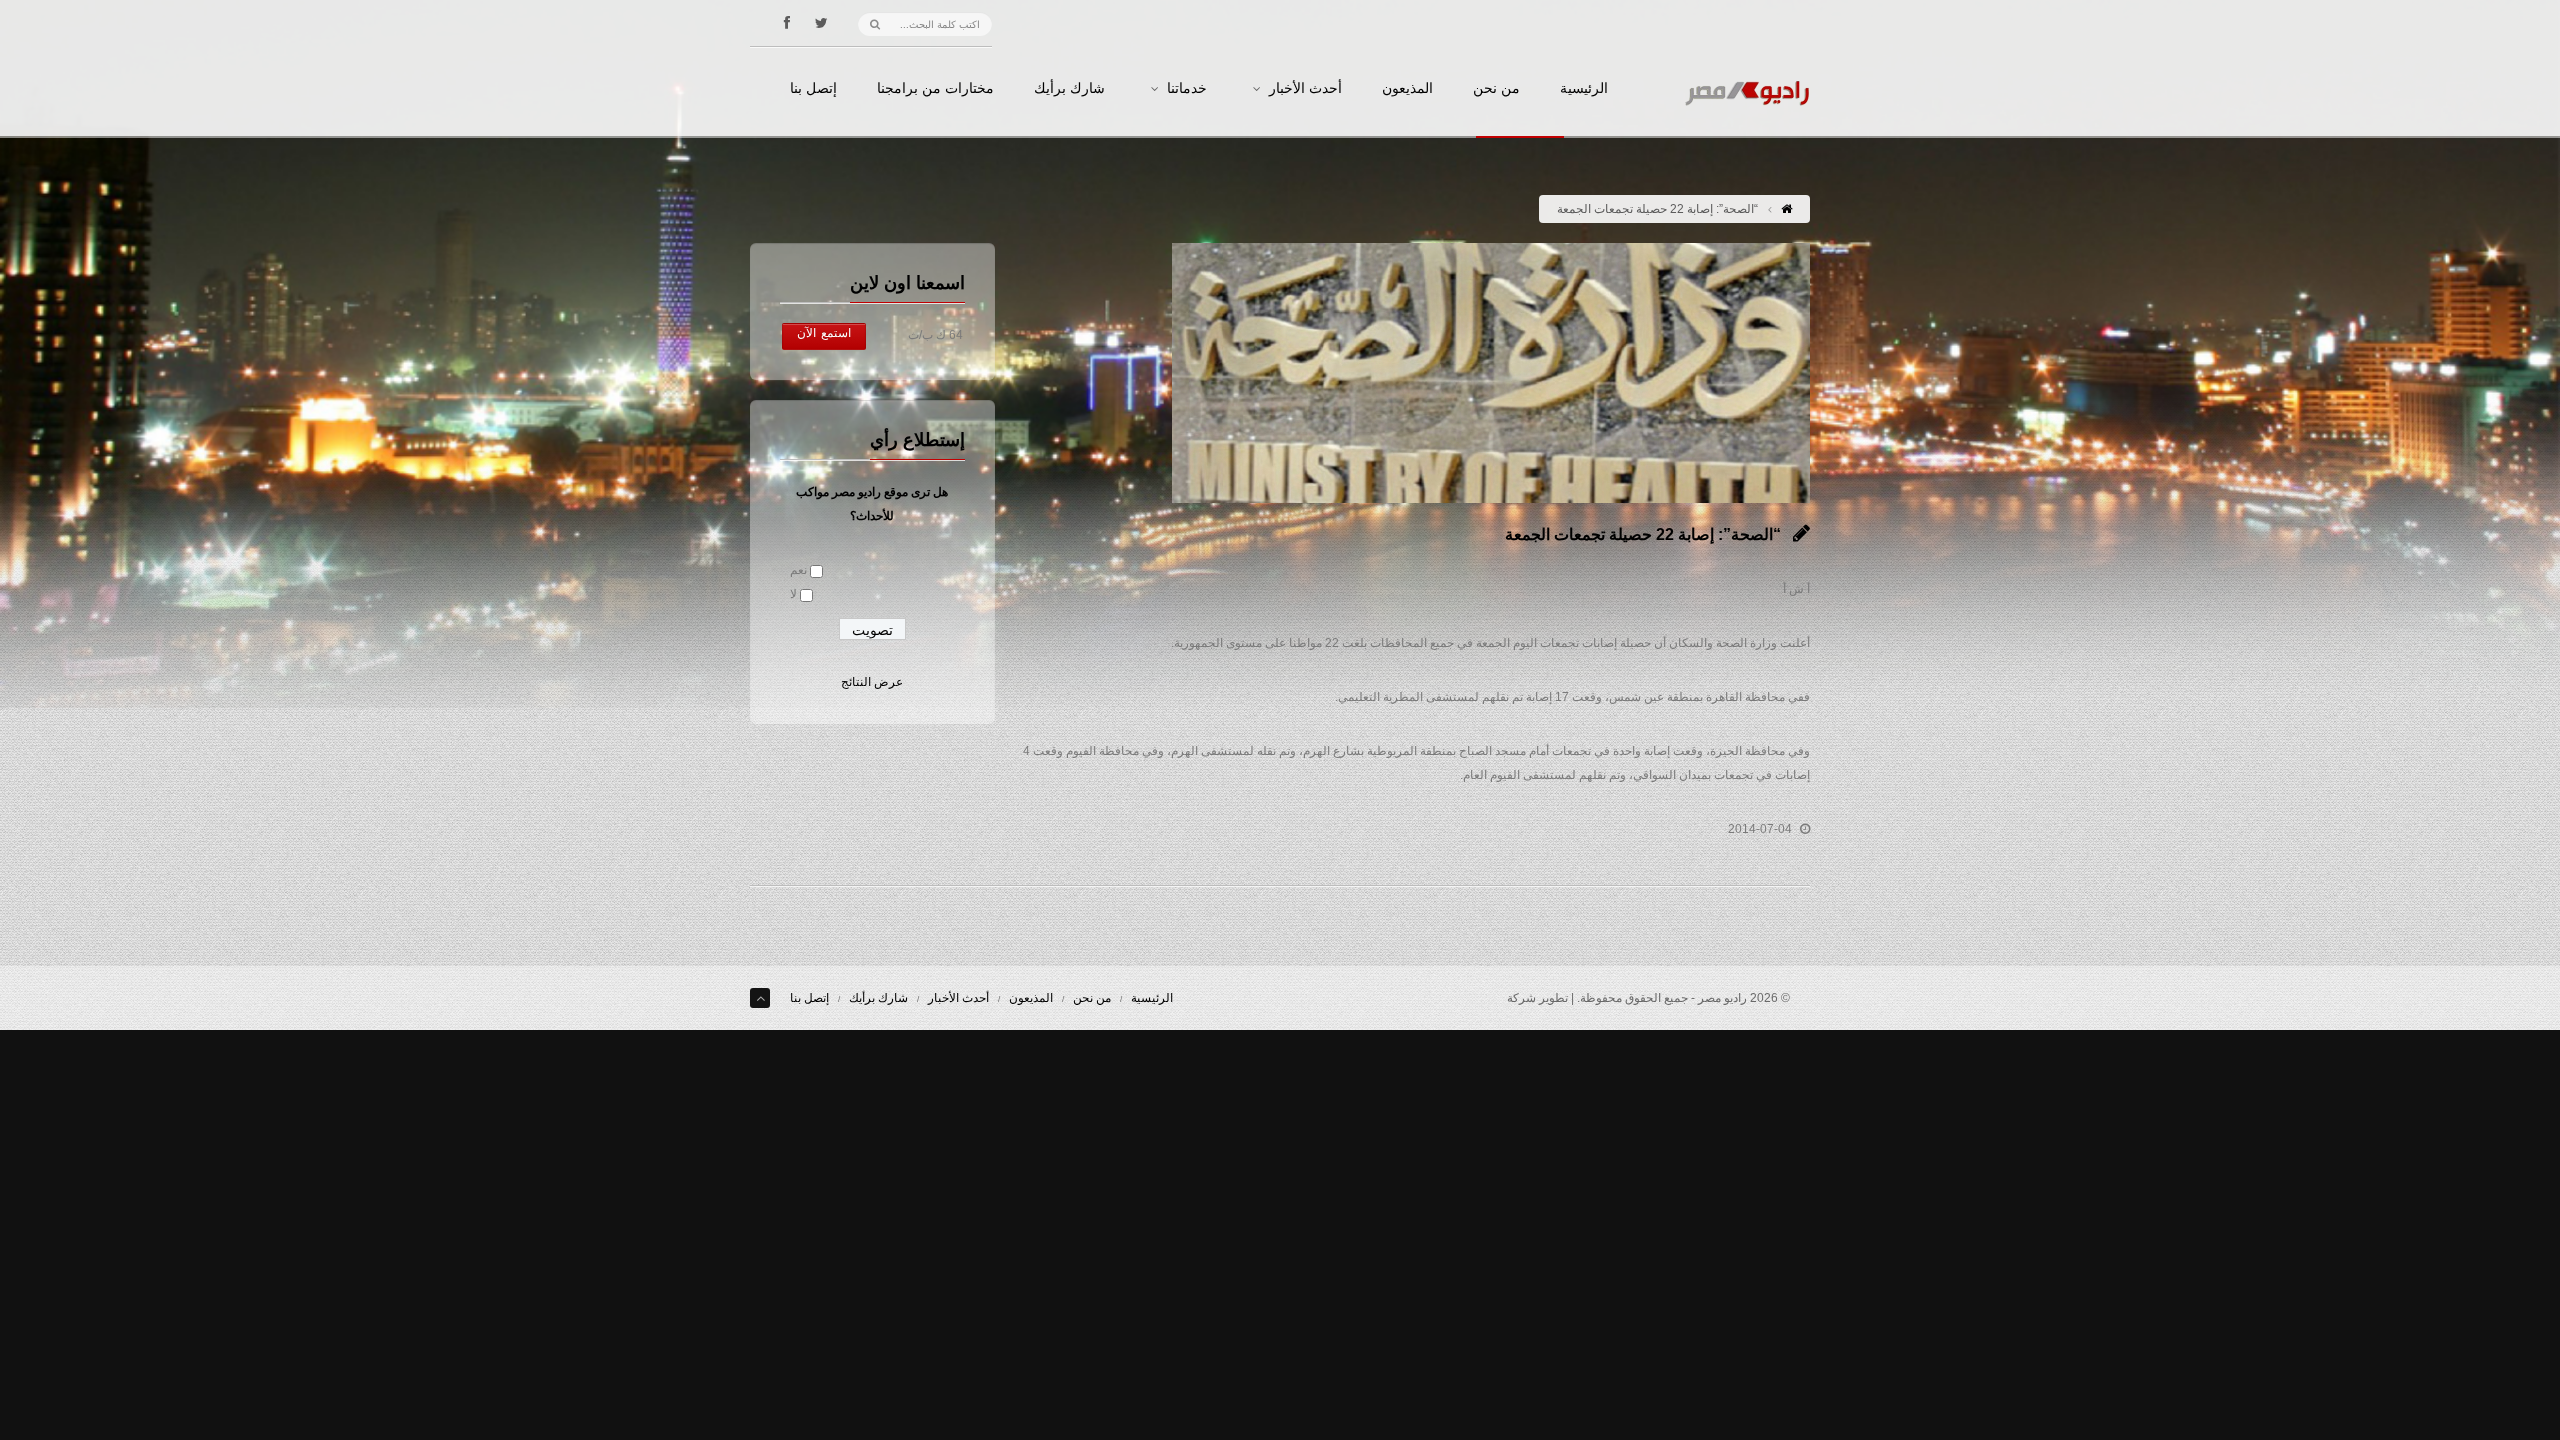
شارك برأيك (1069, 89)
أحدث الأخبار (1305, 89)
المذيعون (1407, 89)
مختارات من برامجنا (935, 89)
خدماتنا (1187, 89)
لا (793, 594)
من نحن (1496, 89)
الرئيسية (1584, 89)
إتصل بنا (813, 89)
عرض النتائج (872, 682)
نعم (798, 570)
